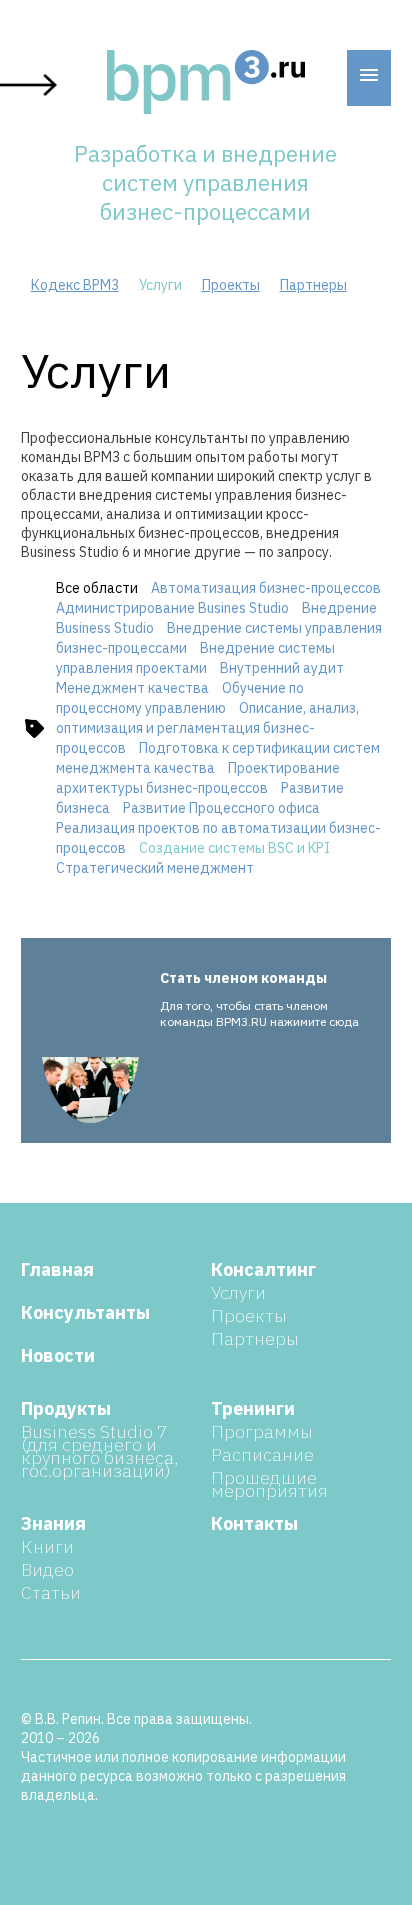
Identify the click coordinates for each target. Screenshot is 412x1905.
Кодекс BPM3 (75, 285)
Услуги (238, 1292)
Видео (47, 1569)
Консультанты (85, 1312)
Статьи (51, 1592)
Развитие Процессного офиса (221, 808)
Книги (47, 1546)
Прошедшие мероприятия (269, 1484)
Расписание (262, 1454)
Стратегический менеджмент (155, 868)
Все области (98, 588)
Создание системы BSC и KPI (234, 848)
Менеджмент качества (132, 688)
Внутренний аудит (282, 668)
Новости (58, 1355)
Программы (262, 1431)
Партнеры (313, 285)
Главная (57, 1269)
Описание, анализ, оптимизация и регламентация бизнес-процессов (207, 728)
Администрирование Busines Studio (172, 608)
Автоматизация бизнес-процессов (266, 588)
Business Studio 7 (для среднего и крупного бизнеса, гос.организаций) (99, 1451)
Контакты (254, 1523)
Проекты (231, 285)
